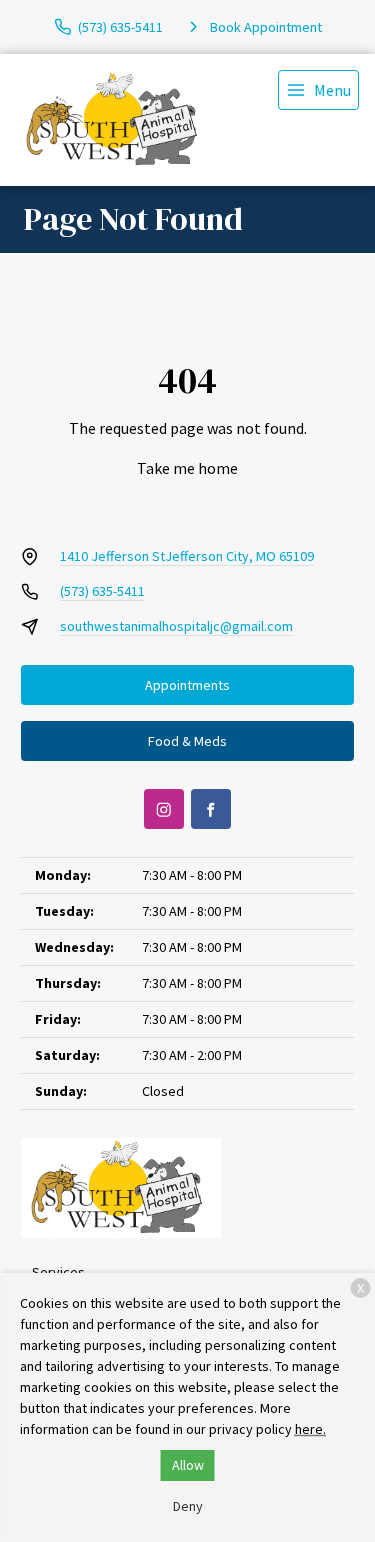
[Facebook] (211, 809)
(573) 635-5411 (102, 591)
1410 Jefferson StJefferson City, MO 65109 (187, 556)
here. (310, 1429)
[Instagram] (164, 809)
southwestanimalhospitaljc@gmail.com (176, 626)
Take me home (187, 468)
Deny (188, 1506)
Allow (188, 1465)
